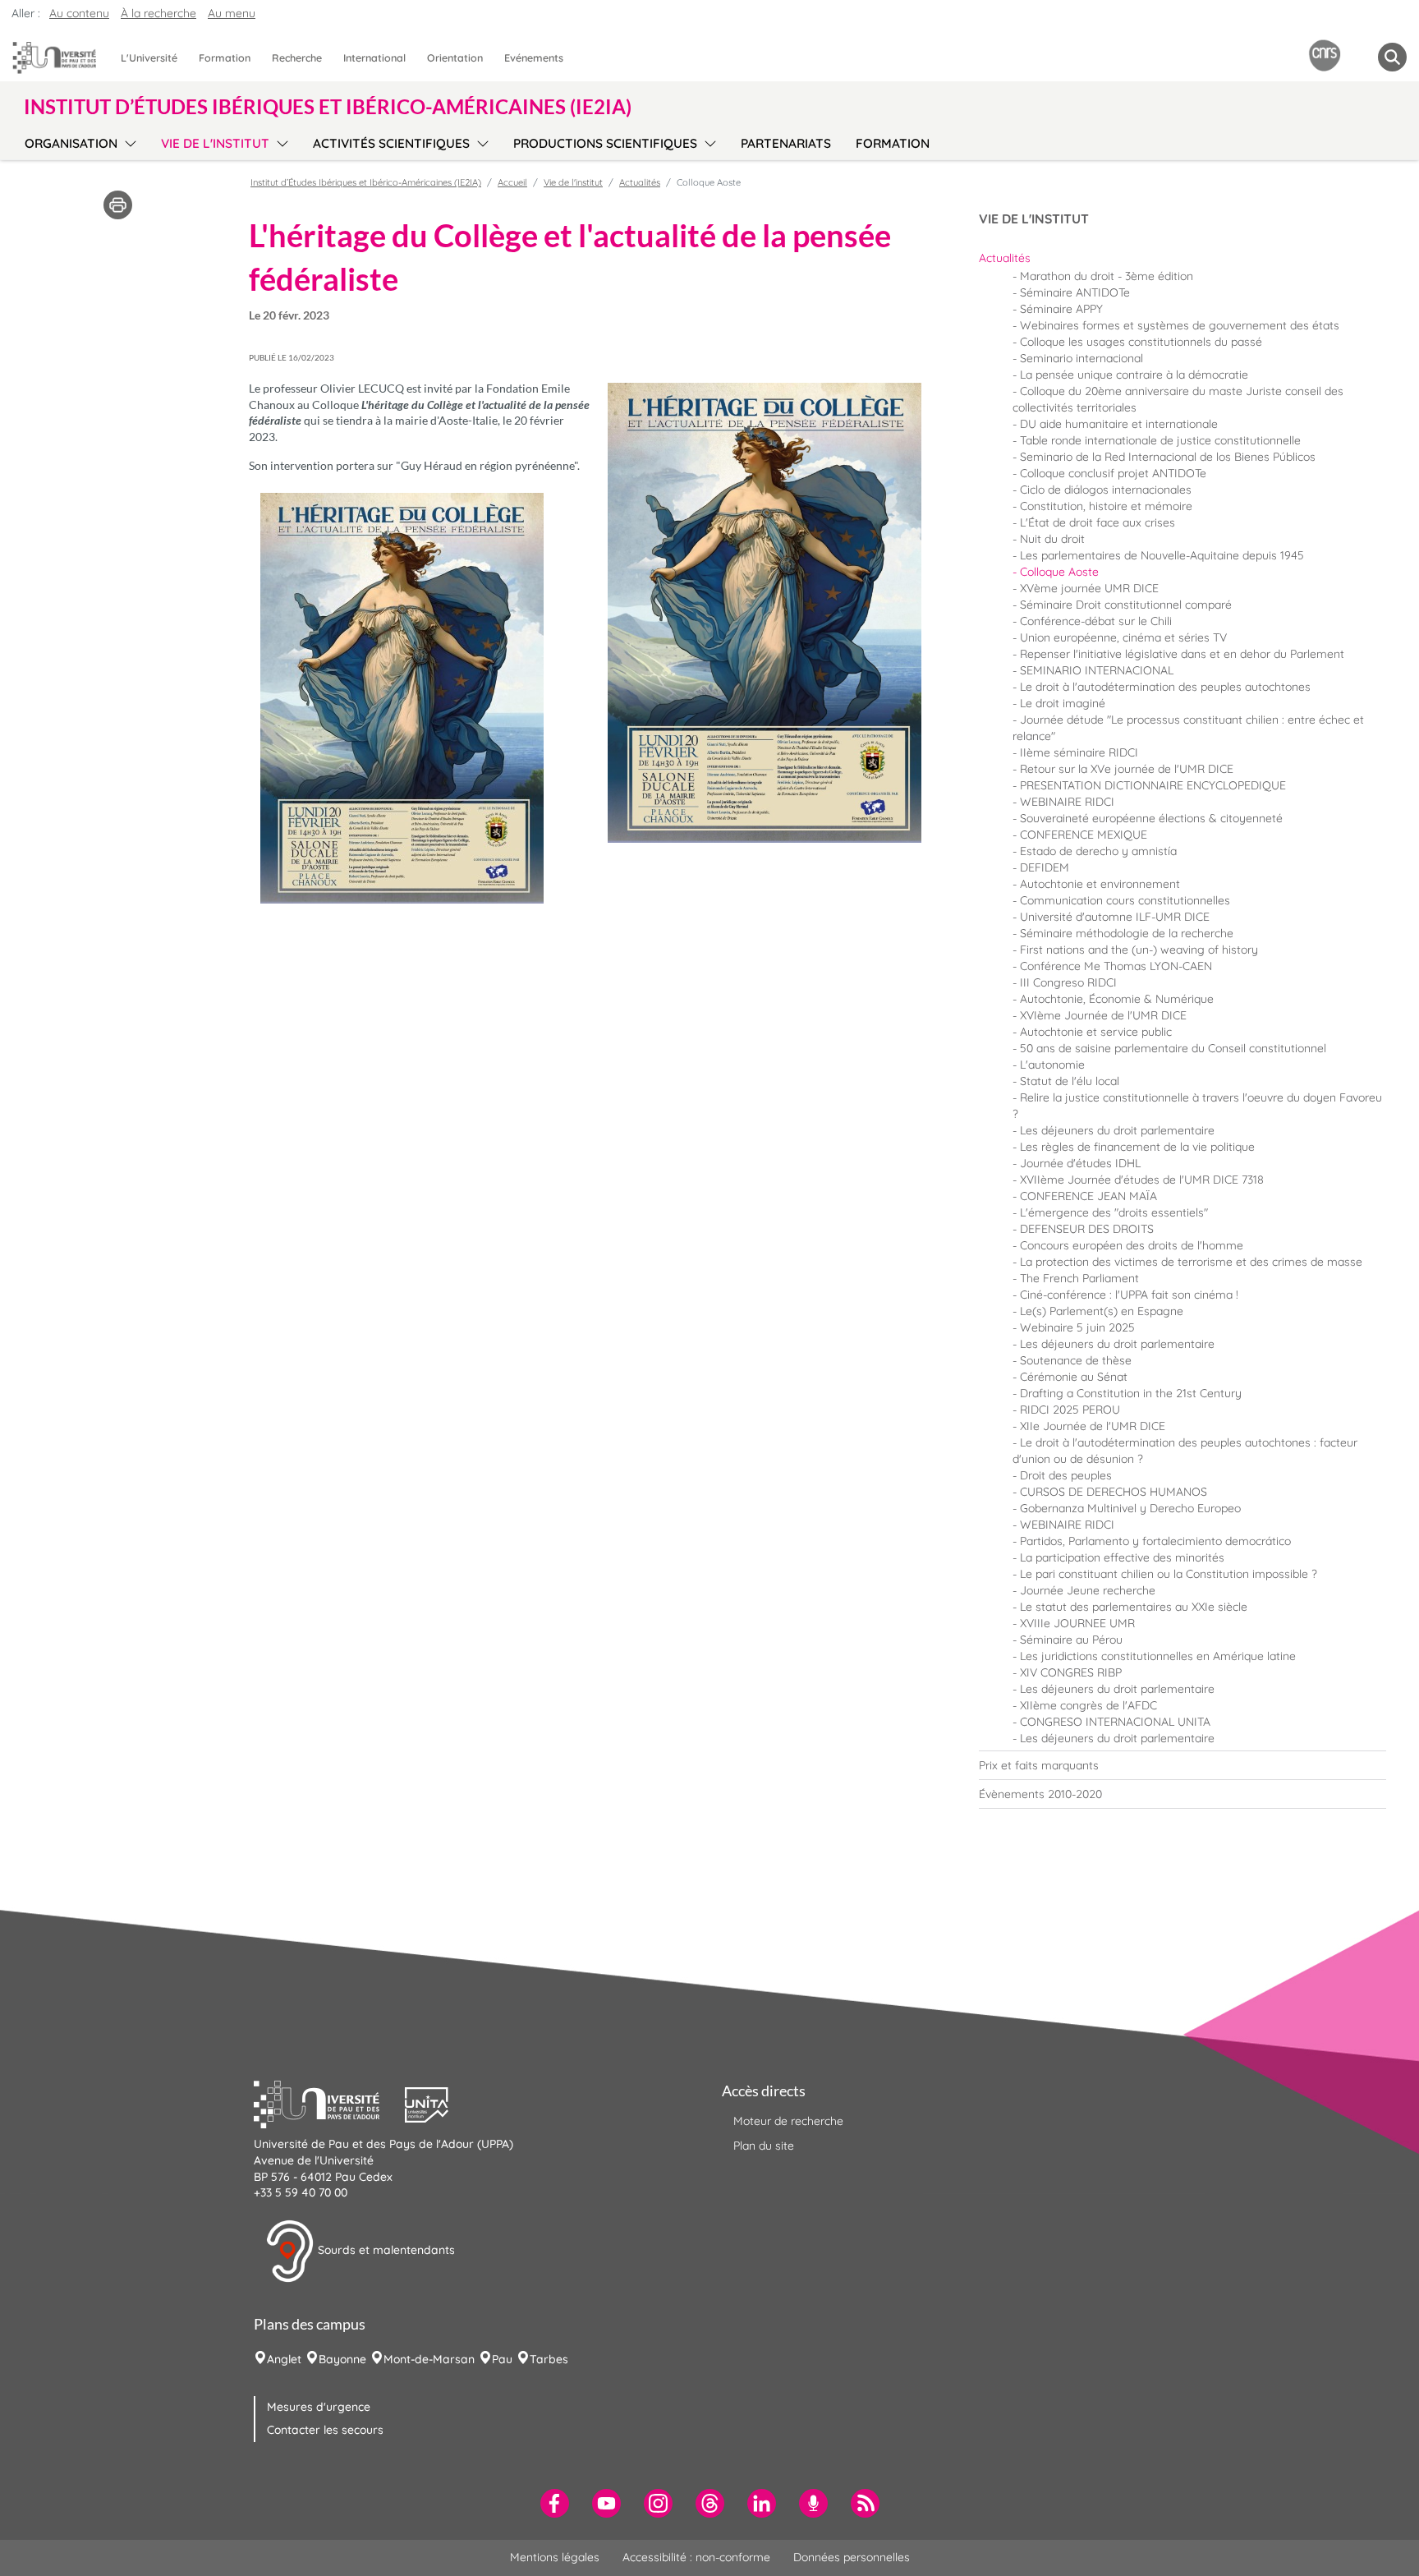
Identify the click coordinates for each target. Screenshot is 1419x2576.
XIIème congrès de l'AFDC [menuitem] (1088, 1705)
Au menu (232, 13)
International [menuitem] (374, 57)
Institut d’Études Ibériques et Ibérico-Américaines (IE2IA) (366, 182)
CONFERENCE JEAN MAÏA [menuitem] (1088, 1196)
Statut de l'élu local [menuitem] (1070, 1081)
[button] (329, 2103)
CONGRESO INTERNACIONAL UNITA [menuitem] (1115, 1722)
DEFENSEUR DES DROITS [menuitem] (1087, 1229)
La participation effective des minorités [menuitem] (1122, 1557)
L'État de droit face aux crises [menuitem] (1098, 522)
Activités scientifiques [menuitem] (391, 143)
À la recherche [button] (158, 13)
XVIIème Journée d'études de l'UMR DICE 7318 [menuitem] (1142, 1180)
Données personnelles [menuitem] (852, 2557)
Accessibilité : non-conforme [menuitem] (696, 2557)
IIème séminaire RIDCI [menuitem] (1079, 752)
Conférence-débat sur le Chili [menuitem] (1096, 621)
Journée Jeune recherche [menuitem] (1088, 1590)
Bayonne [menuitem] (342, 2359)
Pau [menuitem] (502, 2359)
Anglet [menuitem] (284, 2359)
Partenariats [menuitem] (786, 143)
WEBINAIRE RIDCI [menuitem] (1067, 802)
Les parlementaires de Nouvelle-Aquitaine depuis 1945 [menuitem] (1162, 555)
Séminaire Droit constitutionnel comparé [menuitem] (1126, 605)
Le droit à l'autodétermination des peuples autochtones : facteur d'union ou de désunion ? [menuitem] (1185, 1451)
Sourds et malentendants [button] (385, 2250)
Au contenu (79, 13)
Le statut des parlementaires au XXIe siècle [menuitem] (1134, 1607)
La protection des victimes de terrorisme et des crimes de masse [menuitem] (1191, 1262)
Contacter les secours (325, 2430)
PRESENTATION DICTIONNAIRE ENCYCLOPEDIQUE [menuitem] (1153, 785)
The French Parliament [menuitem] (1079, 1278)
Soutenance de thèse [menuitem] (1076, 1360)
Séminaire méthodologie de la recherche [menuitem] (1127, 933)
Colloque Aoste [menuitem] (1059, 572)
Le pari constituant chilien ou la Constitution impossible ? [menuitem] (1169, 1574)
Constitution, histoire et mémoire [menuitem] (1106, 506)
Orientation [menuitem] (455, 57)
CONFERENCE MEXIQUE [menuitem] (1084, 835)
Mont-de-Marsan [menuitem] (429, 2359)
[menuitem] (1182, 258)
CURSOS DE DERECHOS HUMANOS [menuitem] (1114, 1492)
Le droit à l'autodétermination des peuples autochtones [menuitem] (1165, 687)
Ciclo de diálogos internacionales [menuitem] (1106, 490)
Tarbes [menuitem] (549, 2359)
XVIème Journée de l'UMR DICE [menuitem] (1103, 1015)
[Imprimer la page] (118, 204)
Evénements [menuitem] (534, 57)
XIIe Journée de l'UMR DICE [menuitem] (1093, 1426)
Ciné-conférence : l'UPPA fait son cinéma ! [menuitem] (1129, 1295)
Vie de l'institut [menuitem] (215, 143)
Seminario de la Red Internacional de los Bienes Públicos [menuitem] (1168, 457)
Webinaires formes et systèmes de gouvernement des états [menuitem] (1180, 325)
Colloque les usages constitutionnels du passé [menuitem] (1141, 342)
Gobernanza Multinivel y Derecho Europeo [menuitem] (1130, 1508)
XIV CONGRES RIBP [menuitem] (1071, 1672)
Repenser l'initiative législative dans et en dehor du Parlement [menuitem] (1182, 654)
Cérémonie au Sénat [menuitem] (1074, 1377)
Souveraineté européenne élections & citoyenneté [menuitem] (1151, 818)
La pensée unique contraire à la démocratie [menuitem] (1134, 375)
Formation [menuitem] (225, 57)
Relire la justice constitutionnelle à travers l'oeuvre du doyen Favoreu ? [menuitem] (1197, 1106)
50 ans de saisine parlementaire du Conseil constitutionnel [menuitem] (1173, 1048)
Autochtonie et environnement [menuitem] (1100, 884)
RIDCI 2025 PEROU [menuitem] (1070, 1410)
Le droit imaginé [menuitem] (1063, 703)
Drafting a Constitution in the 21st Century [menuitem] (1131, 1393)
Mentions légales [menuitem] (555, 2557)
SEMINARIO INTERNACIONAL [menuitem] (1097, 670)
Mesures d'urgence (319, 2407)
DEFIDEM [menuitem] (1045, 867)
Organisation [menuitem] (71, 143)
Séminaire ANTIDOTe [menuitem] (1075, 292)
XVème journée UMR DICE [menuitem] (1089, 588)
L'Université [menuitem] (149, 57)
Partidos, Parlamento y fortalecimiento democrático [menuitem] (1155, 1541)
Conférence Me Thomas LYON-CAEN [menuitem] (1116, 966)
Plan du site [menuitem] (764, 2146)
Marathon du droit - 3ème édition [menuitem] (1107, 276)
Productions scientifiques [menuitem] (605, 143)
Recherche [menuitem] (297, 57)
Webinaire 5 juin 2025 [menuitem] (1077, 1327)
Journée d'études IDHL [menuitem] (1080, 1163)
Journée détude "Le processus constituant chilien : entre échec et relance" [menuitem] (1188, 728)
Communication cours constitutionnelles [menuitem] (1125, 900)
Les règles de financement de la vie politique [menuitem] (1137, 1147)
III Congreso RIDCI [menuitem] (1068, 982)
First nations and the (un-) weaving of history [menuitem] (1139, 950)
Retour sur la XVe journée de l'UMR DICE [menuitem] (1127, 769)
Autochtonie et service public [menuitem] (1096, 1032)
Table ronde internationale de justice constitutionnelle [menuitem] (1160, 440)
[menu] (128, 141)
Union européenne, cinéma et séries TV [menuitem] (1123, 637)
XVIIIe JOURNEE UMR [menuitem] (1077, 1623)
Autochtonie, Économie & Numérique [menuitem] (1117, 999)
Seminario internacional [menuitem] (1081, 358)
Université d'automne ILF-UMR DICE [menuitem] (1115, 917)
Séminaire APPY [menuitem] (1061, 309)
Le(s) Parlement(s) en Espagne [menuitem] (1102, 1311)
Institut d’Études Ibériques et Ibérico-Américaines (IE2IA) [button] (328, 107)
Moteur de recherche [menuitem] (788, 2121)
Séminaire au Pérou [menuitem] (1071, 1640)
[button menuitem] (1392, 57)
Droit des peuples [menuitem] (1066, 1475)
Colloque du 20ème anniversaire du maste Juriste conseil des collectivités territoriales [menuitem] (1178, 399)
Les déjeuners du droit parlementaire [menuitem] (1117, 1130)
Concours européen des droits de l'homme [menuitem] (1132, 1245)
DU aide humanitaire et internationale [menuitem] (1119, 424)
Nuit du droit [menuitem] (1052, 539)
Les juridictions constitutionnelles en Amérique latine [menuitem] (1158, 1656)
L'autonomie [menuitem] (1052, 1065)
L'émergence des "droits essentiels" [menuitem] (1114, 1212)
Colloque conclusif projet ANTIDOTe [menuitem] (1113, 473)
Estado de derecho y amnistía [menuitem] (1098, 851)
